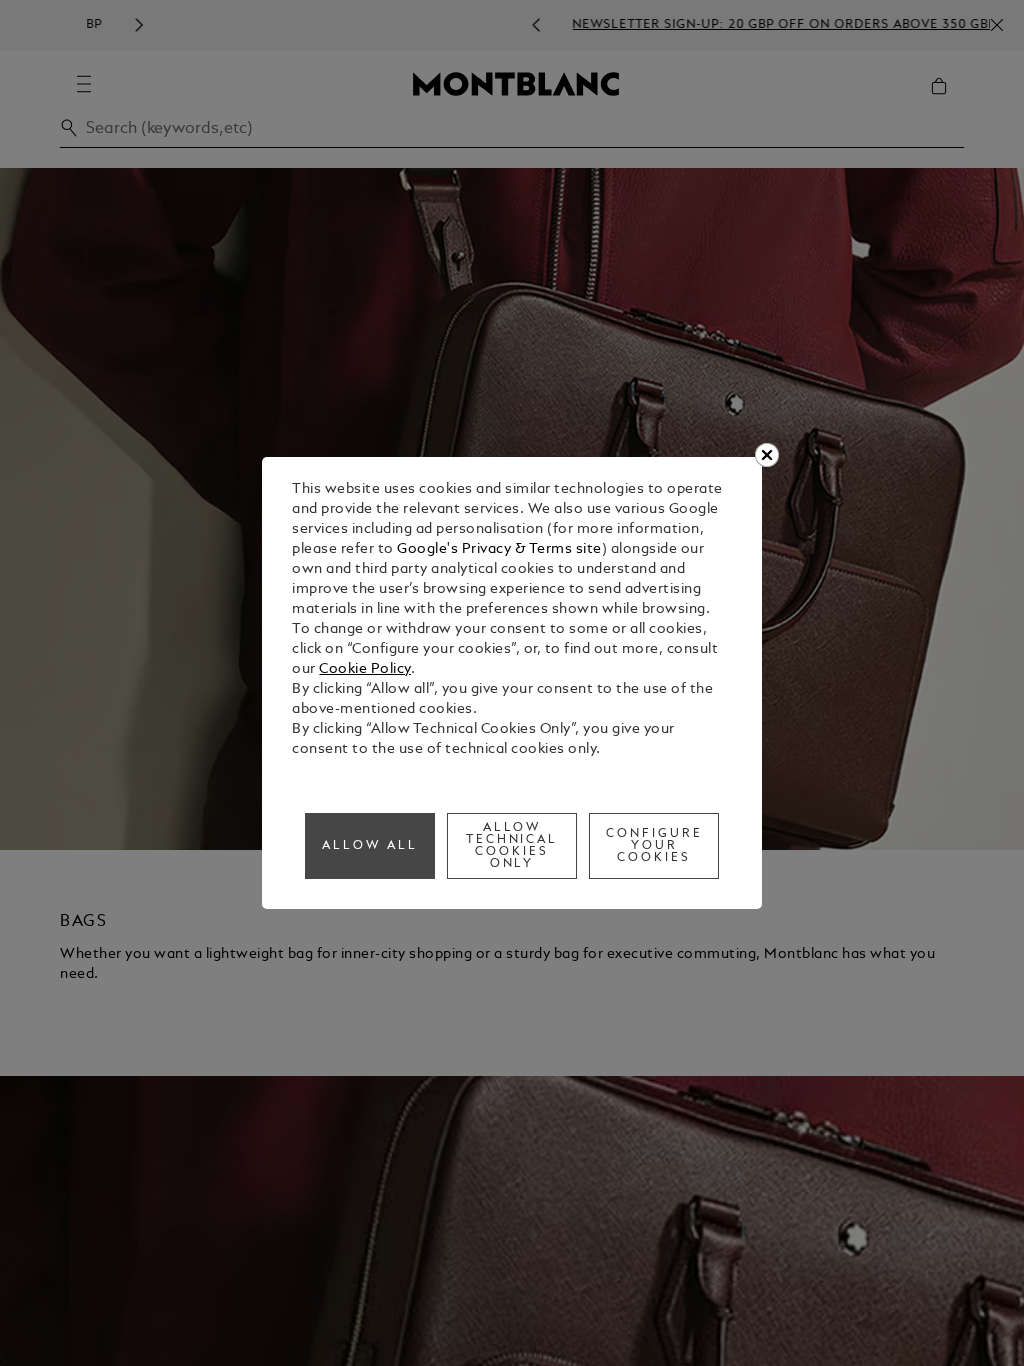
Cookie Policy (365, 669)
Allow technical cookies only (512, 846)
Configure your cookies (654, 846)
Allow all (370, 846)
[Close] (767, 455)
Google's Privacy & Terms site (499, 549)
